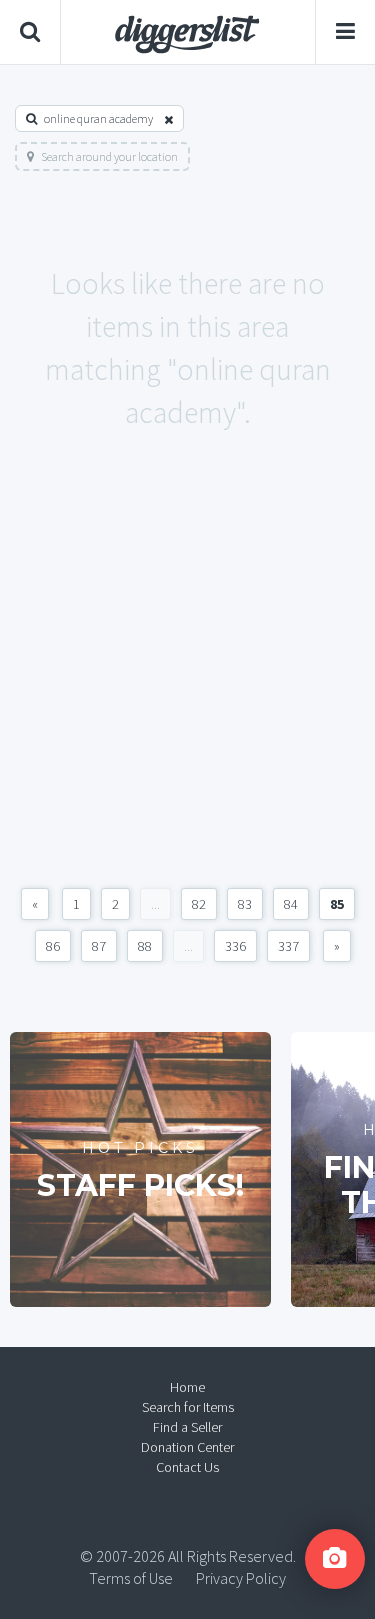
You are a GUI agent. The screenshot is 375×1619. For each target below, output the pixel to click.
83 (245, 904)
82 (199, 904)
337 (288, 946)
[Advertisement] (187, 680)
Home (187, 1387)
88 (145, 946)
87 (99, 946)
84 (291, 904)
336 (235, 946)
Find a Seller (187, 1427)
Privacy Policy (241, 1578)
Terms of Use (131, 1578)
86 (53, 946)
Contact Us (187, 1467)
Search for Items (188, 1407)
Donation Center (187, 1447)
